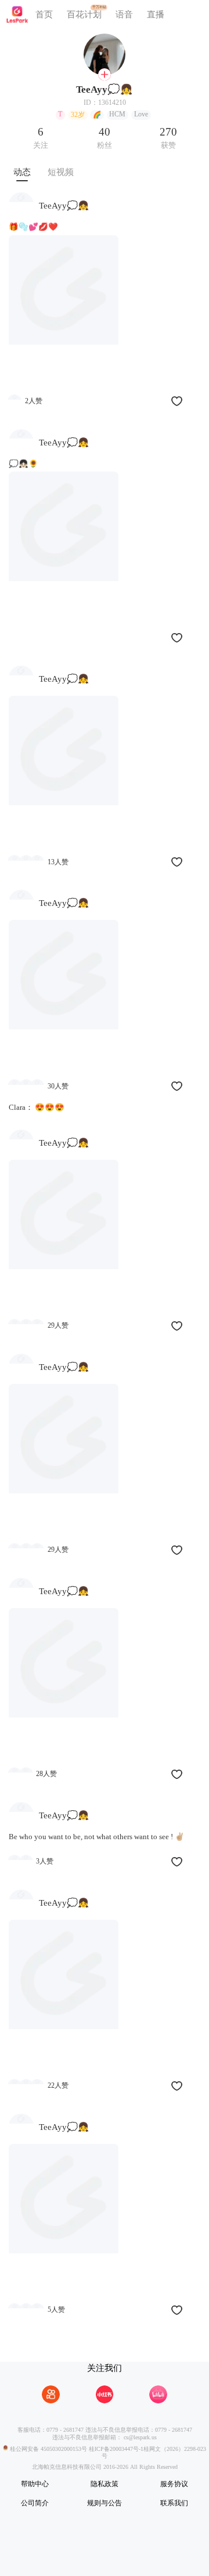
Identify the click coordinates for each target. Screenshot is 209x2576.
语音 (124, 14)
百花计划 (84, 14)
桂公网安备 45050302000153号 (48, 2448)
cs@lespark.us (140, 2437)
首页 (44, 14)
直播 (156, 14)
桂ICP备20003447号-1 (115, 2448)
